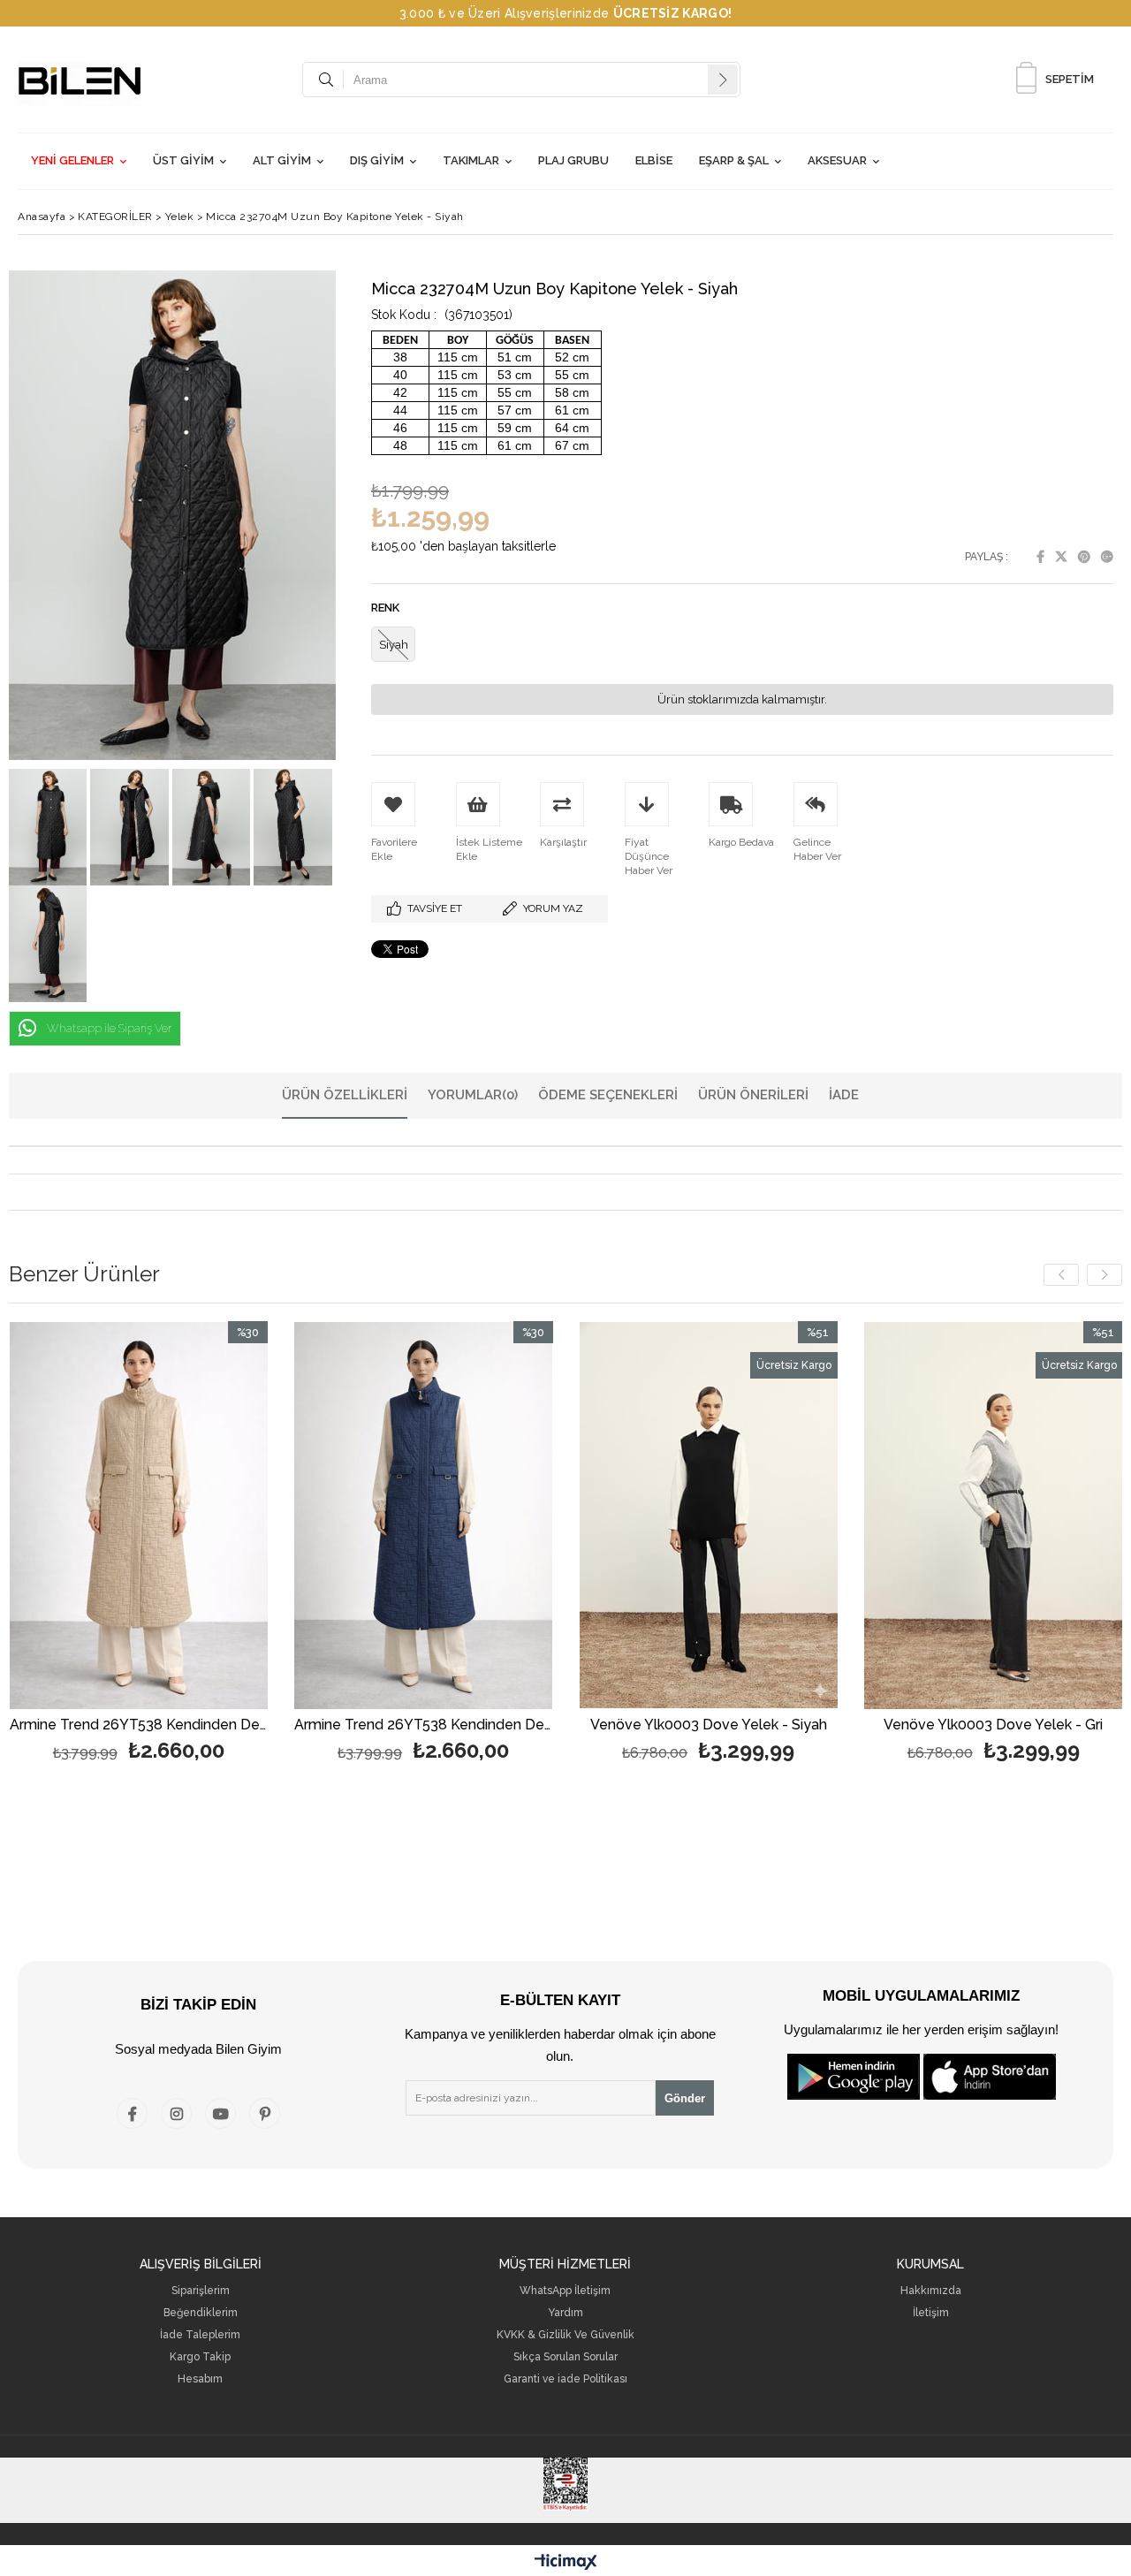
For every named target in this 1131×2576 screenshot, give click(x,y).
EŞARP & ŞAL (734, 160)
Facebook (1040, 557)
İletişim (931, 2313)
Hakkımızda (931, 2291)
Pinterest (1084, 557)
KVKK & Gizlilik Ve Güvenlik (565, 2335)
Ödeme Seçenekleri (608, 1095)
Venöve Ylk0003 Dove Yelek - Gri (993, 1725)
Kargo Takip (200, 2357)
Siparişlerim (201, 2291)
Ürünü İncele (201, 1577)
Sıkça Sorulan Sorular (565, 2357)
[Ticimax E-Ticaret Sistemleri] (566, 2563)
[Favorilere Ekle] (138, 1577)
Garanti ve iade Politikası (565, 2379)
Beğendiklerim (201, 2313)
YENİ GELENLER (72, 160)
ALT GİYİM (282, 160)
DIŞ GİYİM (377, 160)
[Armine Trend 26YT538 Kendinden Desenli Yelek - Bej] (139, 1515)
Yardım (565, 2313)
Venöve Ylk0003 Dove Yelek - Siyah (709, 1725)
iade (844, 1095)
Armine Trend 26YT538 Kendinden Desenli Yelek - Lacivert (424, 1725)
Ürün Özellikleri (345, 1095)
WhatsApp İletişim (565, 2291)
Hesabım (200, 2379)
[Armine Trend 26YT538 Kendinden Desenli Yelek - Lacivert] (424, 1515)
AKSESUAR (837, 160)
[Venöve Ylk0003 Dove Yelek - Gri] (994, 1515)
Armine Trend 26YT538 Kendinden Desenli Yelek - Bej (139, 1725)
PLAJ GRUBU (573, 160)
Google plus (1107, 557)
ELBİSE (654, 160)
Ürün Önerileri (753, 1095)
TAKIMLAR (471, 160)
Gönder (685, 2098)
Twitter (1061, 557)
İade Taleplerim (200, 2335)
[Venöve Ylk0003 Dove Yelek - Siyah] (709, 1515)
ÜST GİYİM (183, 160)
